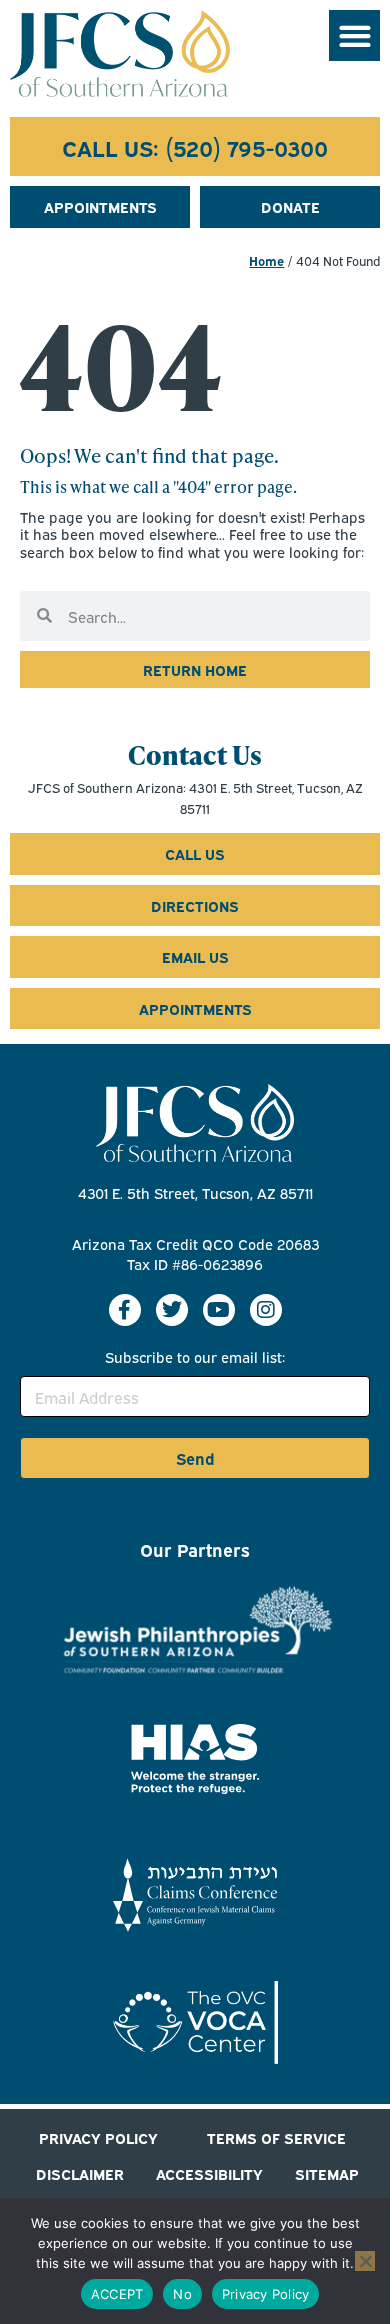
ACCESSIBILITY (209, 2173)
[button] (354, 35)
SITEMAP (327, 2173)
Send (195, 1458)
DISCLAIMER (80, 2173)
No (182, 2294)
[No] (365, 2261)
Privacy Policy (266, 2294)
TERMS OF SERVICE (276, 2137)
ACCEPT (117, 2294)
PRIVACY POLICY (98, 2137)
